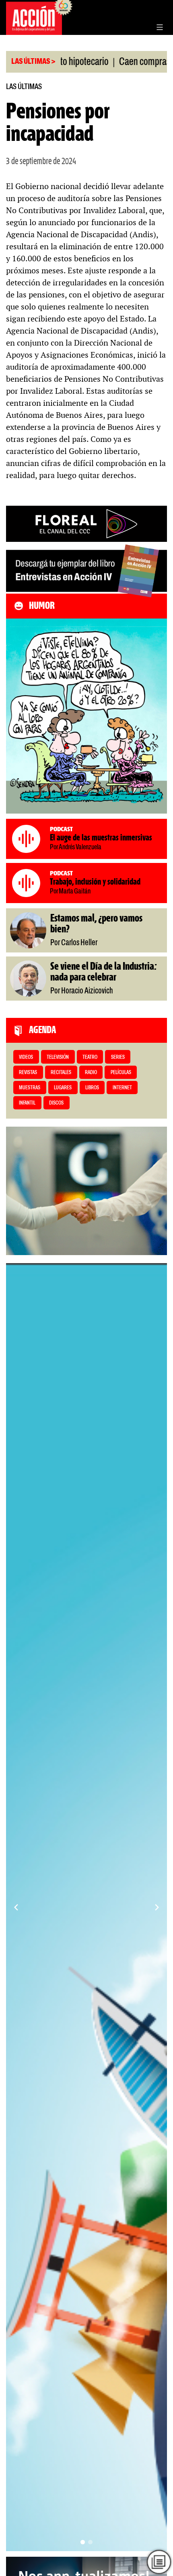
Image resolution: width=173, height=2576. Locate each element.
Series (118, 1057)
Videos (26, 1057)
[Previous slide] (16, 1907)
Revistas (28, 1073)
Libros (92, 1088)
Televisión (58, 1057)
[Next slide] (157, 1907)
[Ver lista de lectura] (159, 2562)
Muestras (30, 1088)
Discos (56, 1103)
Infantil (27, 1103)
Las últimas (24, 87)
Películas (121, 1073)
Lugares (63, 1088)
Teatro (90, 1057)
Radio (91, 1073)
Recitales (61, 1073)
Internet (122, 1088)
